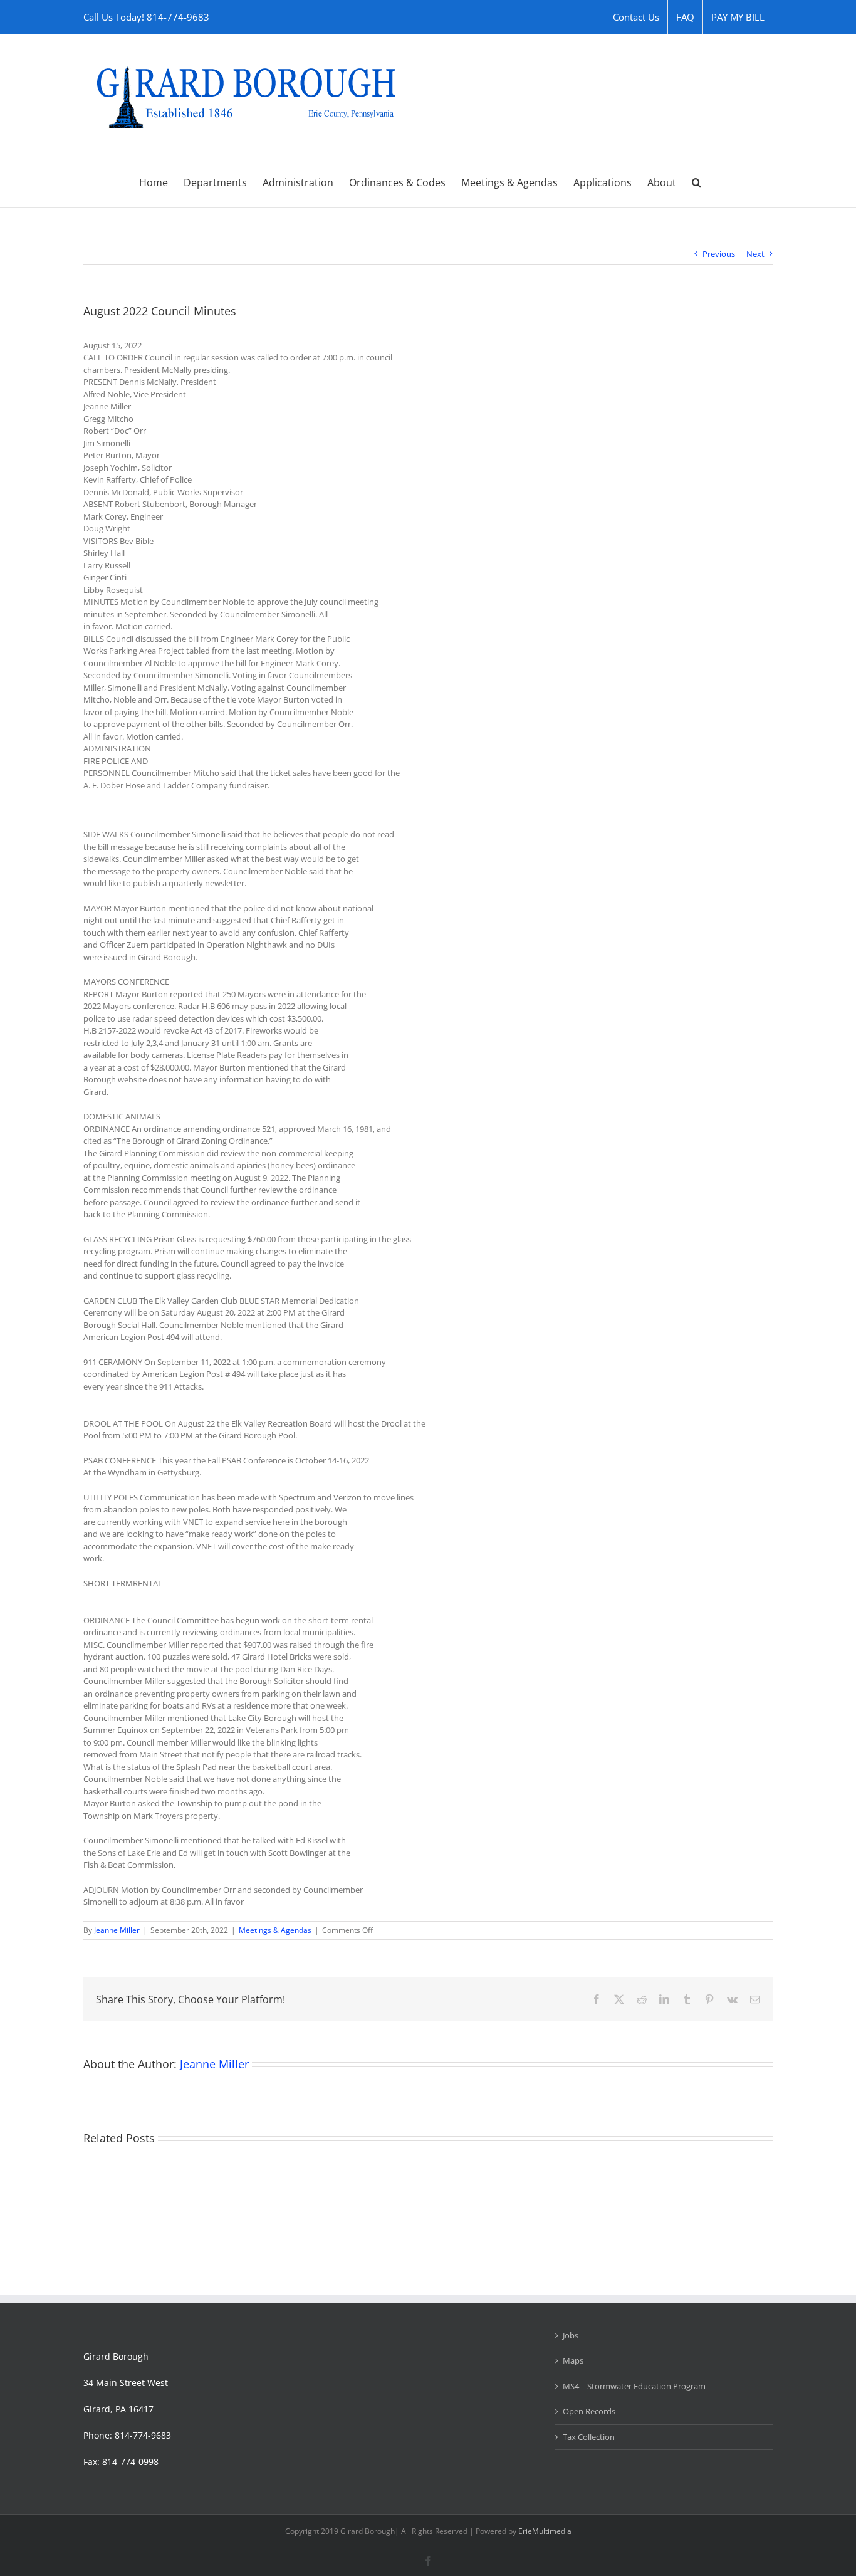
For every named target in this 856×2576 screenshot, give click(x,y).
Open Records (589, 2411)
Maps (573, 2360)
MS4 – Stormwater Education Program (634, 2386)
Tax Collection (589, 2437)
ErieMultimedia (545, 2531)
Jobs (571, 2335)
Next (755, 254)
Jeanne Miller (117, 1930)
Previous (719, 254)
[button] (697, 181)
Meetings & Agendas (275, 1930)
